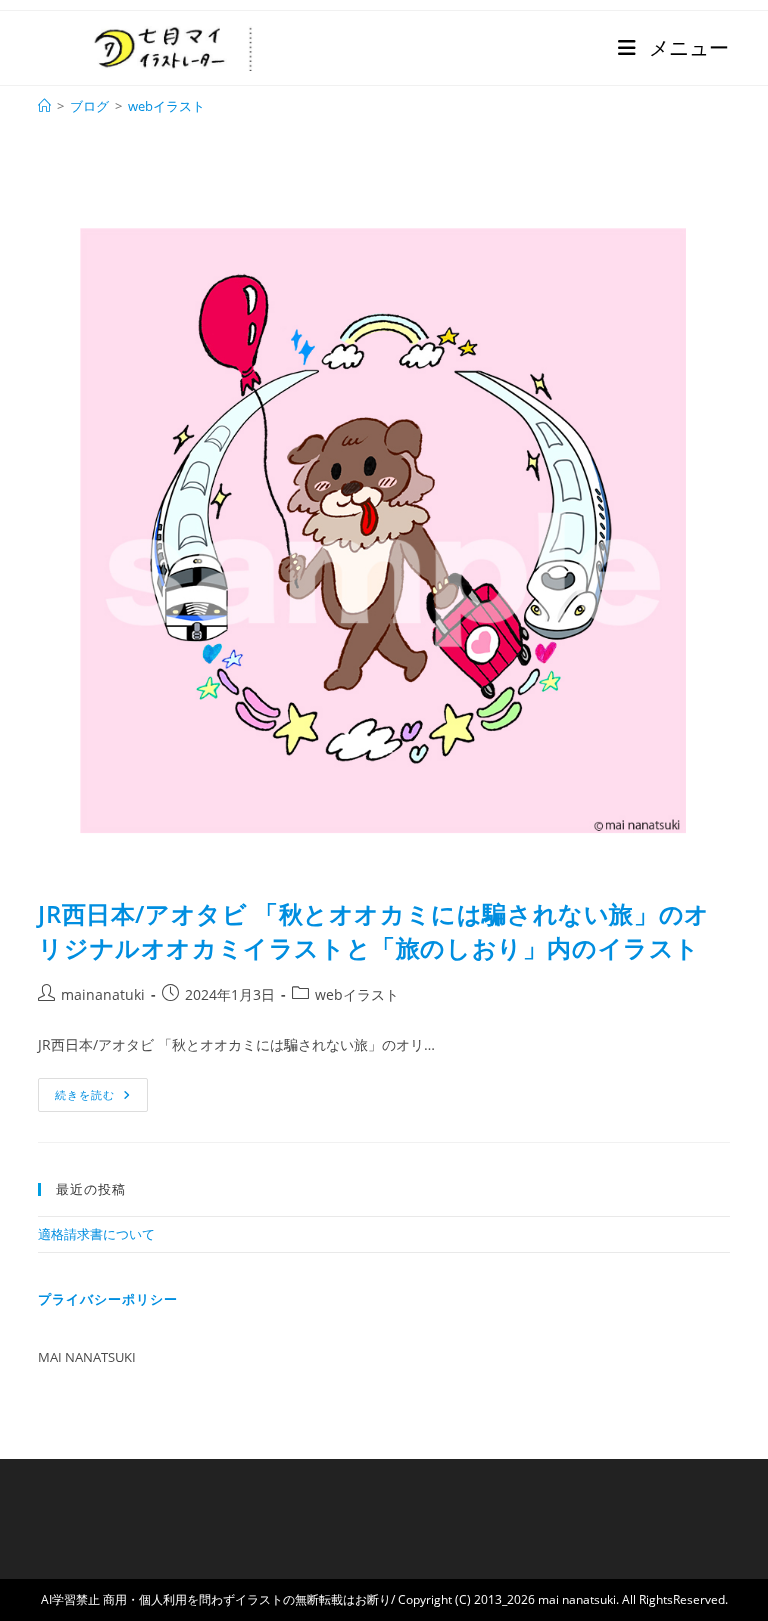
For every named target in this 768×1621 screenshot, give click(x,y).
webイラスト (166, 106)
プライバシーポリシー (108, 1299)
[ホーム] (44, 106)
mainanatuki (103, 994)
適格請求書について (96, 1234)
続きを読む (99, 1090)
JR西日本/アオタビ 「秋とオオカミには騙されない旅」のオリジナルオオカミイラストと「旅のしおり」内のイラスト (373, 930)
